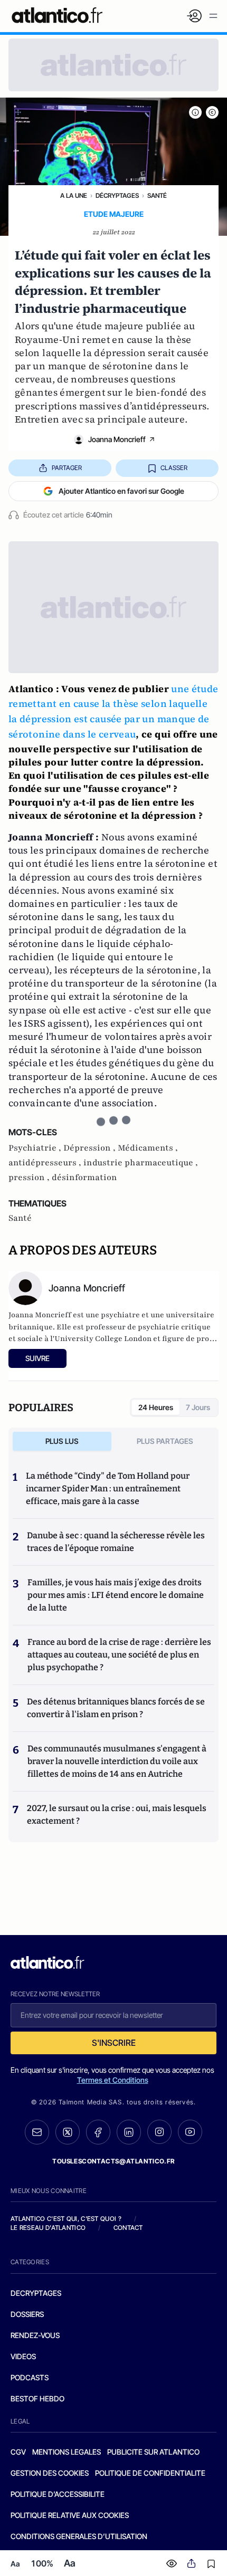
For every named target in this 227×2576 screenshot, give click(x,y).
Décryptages (117, 195)
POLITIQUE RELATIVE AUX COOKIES (70, 2515)
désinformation (84, 1177)
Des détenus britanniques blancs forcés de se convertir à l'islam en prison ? (116, 1708)
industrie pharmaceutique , (141, 1163)
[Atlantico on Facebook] (98, 2132)
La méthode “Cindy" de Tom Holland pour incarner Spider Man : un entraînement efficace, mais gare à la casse (108, 1488)
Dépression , (91, 1148)
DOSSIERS (27, 2314)
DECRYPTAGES (36, 2293)
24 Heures (156, 1407)
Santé (157, 195)
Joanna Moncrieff (117, 439)
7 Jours (198, 1407)
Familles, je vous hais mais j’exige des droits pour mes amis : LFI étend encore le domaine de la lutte (116, 1595)
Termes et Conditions (113, 2080)
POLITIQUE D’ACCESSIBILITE (58, 2494)
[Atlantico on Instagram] (159, 2132)
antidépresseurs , (46, 1163)
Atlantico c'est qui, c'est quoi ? (66, 2219)
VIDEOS (23, 2356)
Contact (128, 2228)
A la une (74, 195)
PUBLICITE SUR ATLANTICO (153, 2452)
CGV (18, 2452)
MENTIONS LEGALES (67, 2452)
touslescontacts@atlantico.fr (113, 2161)
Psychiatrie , (36, 1148)
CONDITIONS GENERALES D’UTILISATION (79, 2536)
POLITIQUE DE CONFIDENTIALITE (150, 2473)
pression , (30, 1177)
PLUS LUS (62, 1441)
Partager (67, 468)
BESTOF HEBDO (37, 2398)
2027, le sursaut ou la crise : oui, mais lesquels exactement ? (117, 1814)
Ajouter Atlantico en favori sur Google (121, 491)
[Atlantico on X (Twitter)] (68, 2132)
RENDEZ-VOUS (35, 2335)
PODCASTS (30, 2377)
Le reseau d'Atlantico (48, 2228)
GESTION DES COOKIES (50, 2473)
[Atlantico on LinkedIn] (129, 2132)
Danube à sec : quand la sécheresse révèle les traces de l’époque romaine (116, 1542)
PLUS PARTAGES (165, 1441)
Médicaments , (148, 1148)
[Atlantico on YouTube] (190, 2132)
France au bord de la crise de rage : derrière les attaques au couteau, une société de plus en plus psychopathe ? (119, 1655)
